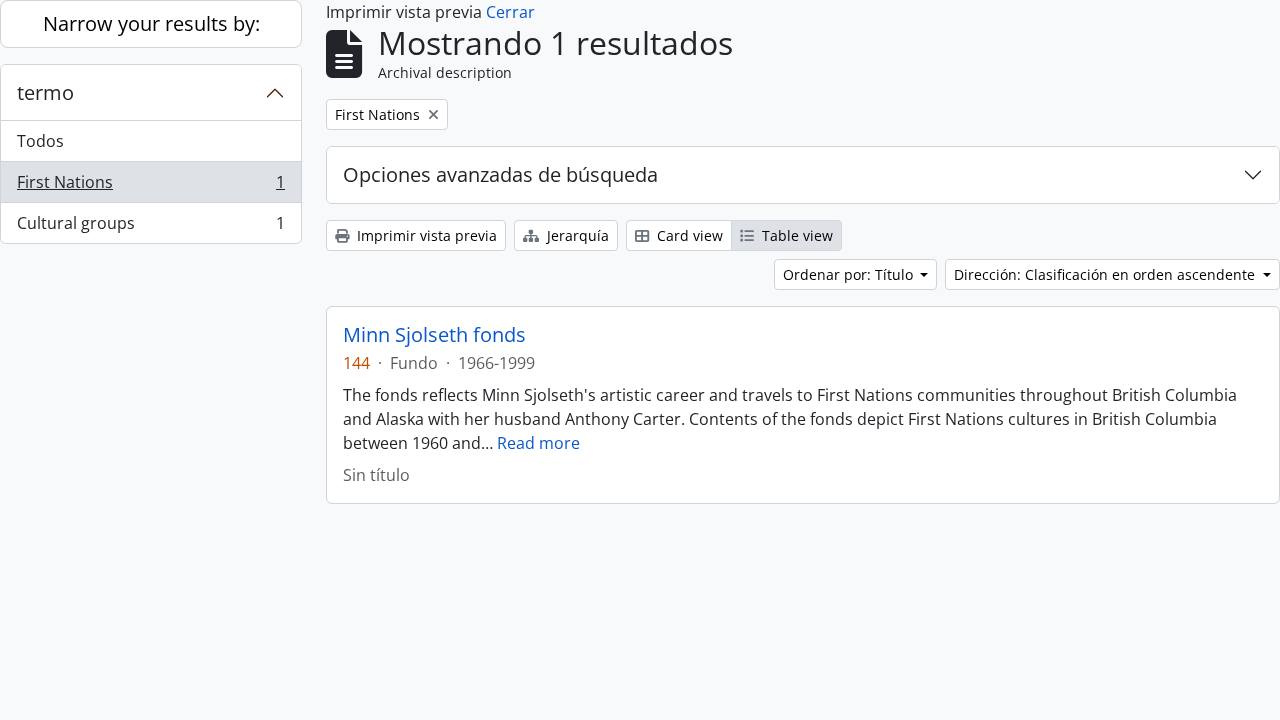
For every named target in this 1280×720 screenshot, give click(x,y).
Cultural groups (150, 227)
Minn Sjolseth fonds (434, 335)
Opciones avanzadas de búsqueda (500, 174)
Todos (40, 141)
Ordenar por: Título (850, 274)
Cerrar (510, 12)
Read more (538, 443)
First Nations (150, 187)
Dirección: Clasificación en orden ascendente (1106, 274)
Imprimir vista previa (425, 235)
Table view (795, 235)
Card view (688, 235)
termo (45, 92)
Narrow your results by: (151, 23)
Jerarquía (576, 235)
